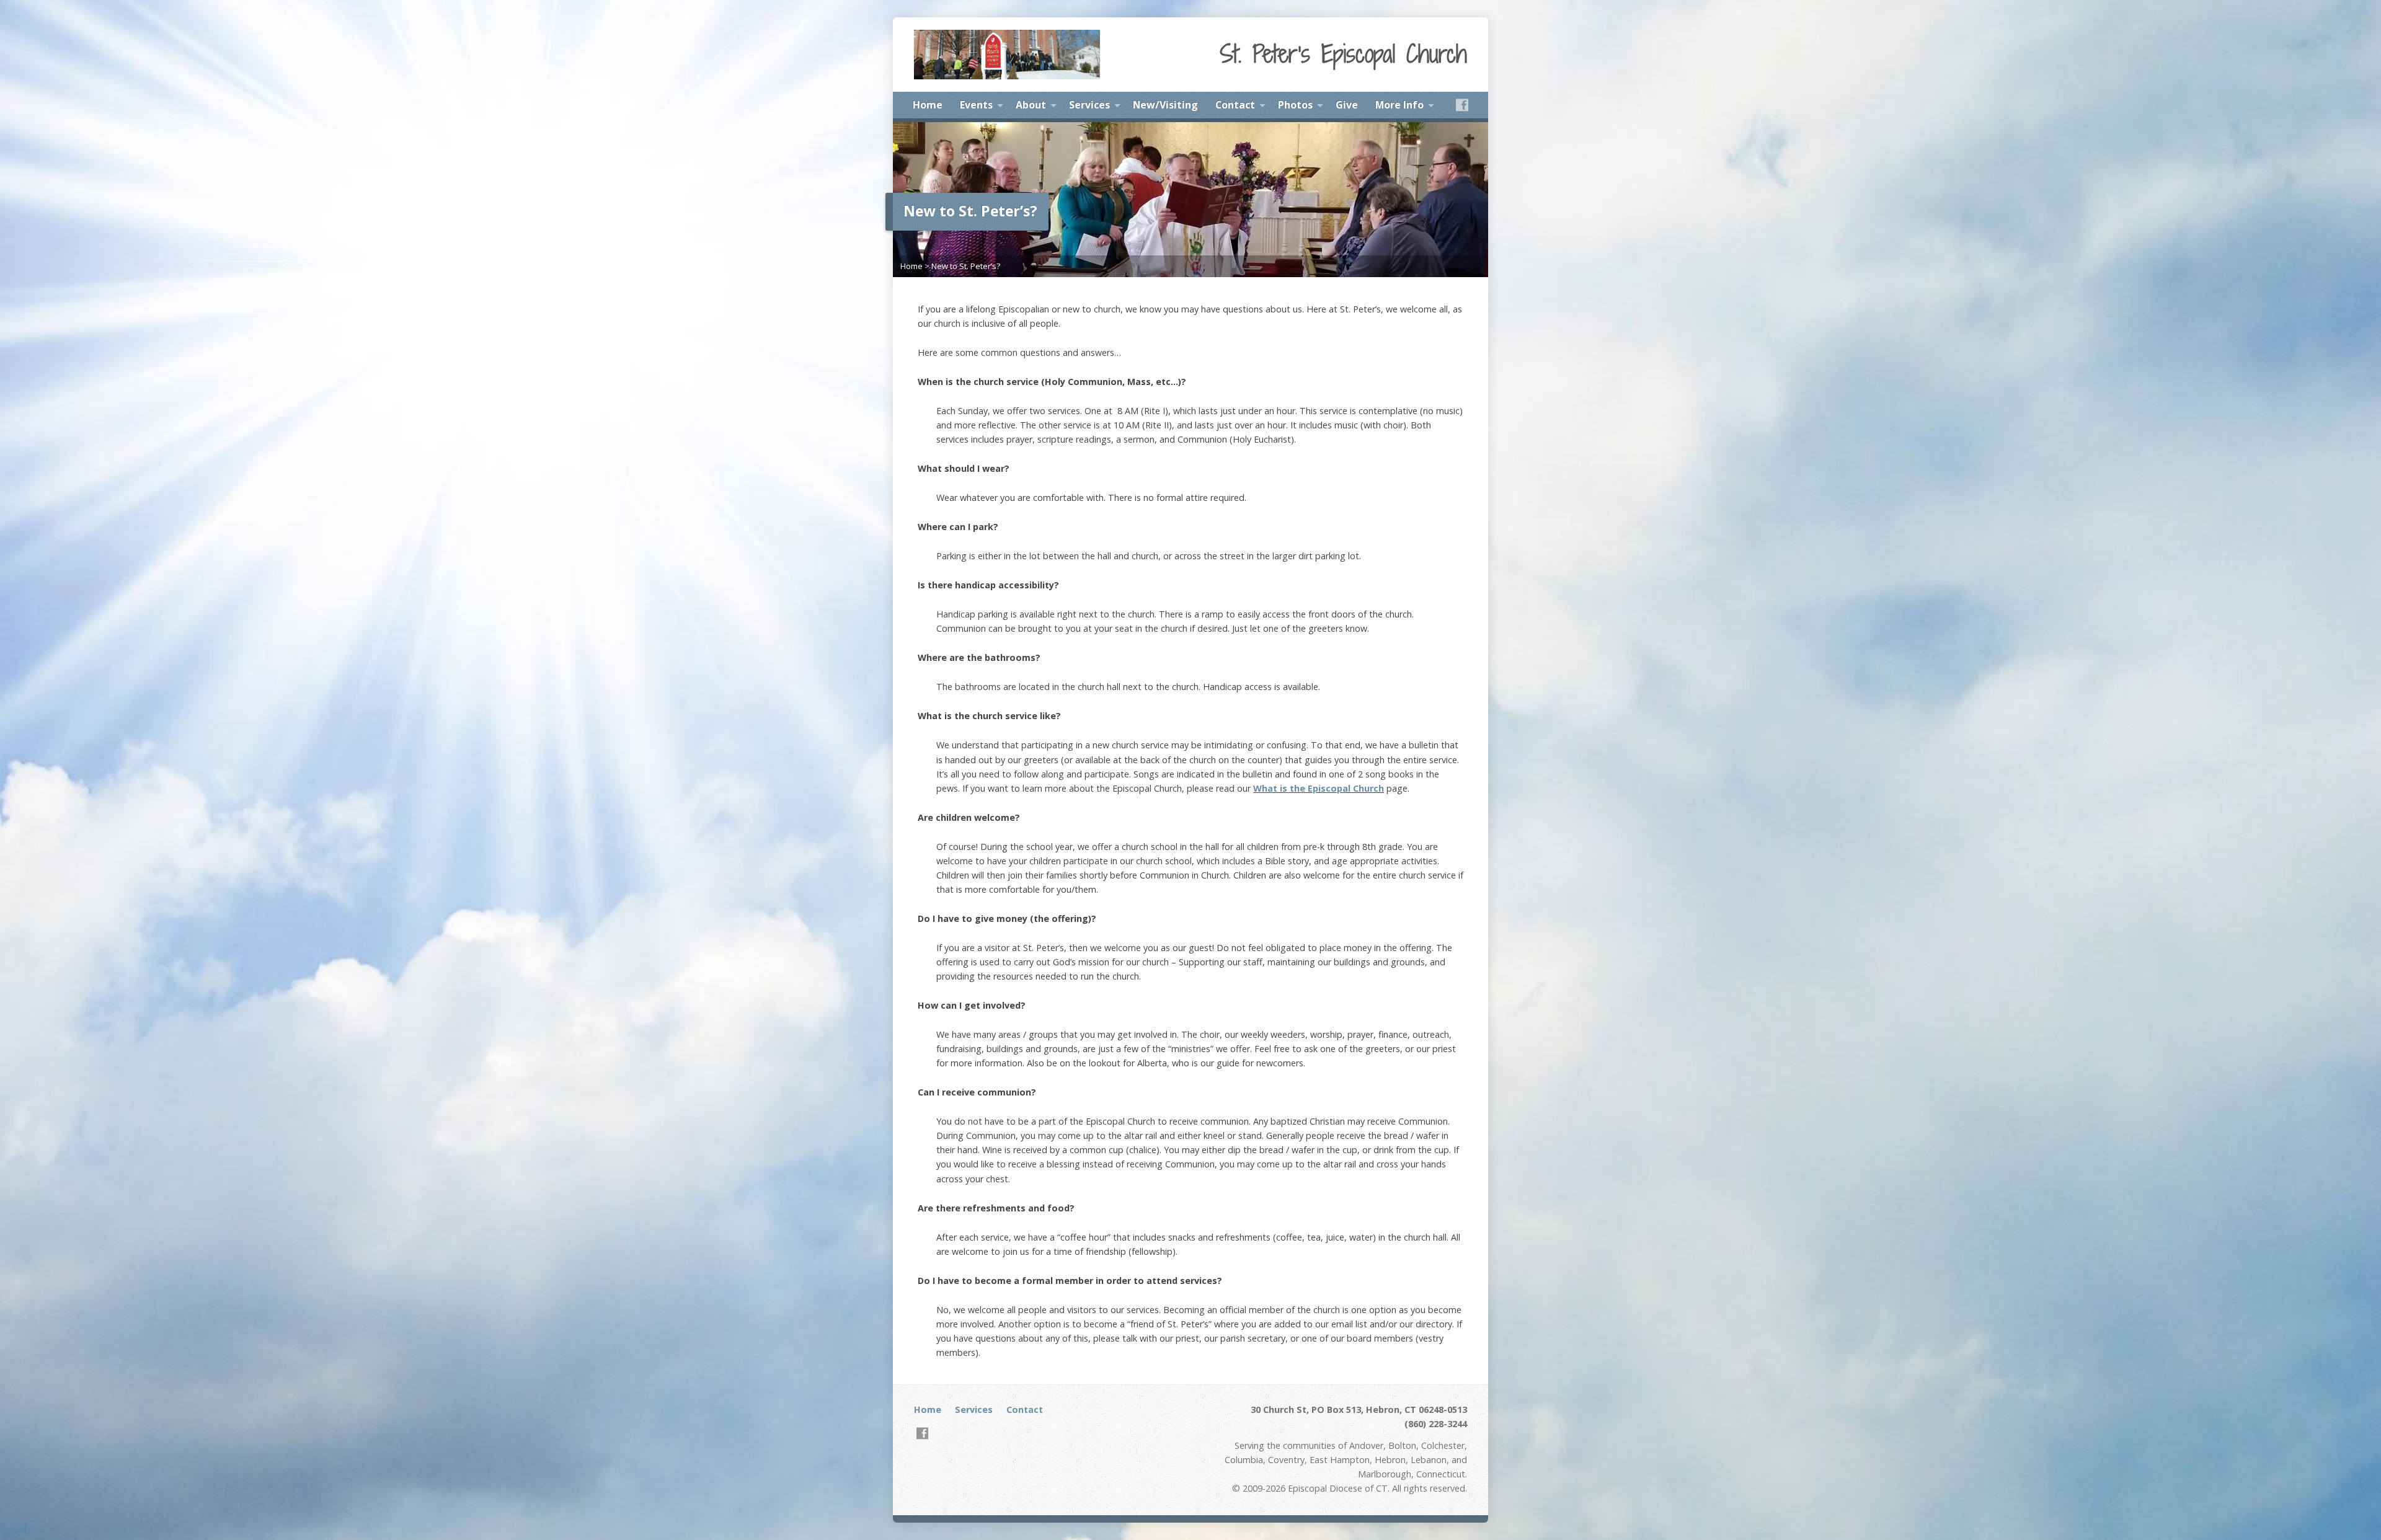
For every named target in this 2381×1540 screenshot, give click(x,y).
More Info (1399, 105)
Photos (1295, 105)
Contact (1235, 105)
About (1031, 105)
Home (928, 105)
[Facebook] (1462, 105)
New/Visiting (1165, 105)
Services (1089, 105)
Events (976, 105)
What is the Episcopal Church (1319, 788)
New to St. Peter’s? (966, 266)
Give (1347, 105)
